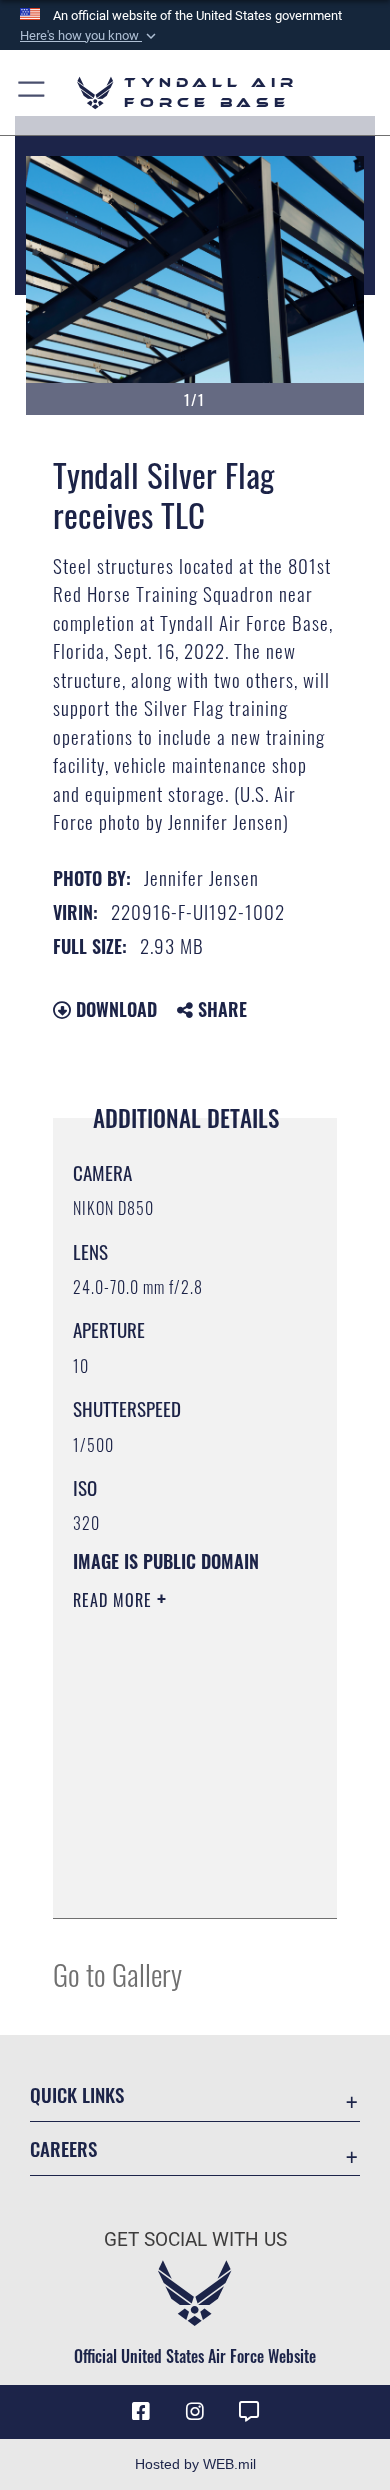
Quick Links (77, 2094)
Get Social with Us (195, 2239)
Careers (63, 2148)
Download (114, 1009)
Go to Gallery (117, 1973)
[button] (90, 36)
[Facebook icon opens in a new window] (141, 2412)
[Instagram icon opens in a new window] (195, 2412)
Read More (115, 1600)
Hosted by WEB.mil (195, 2464)
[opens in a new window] (249, 2412)
